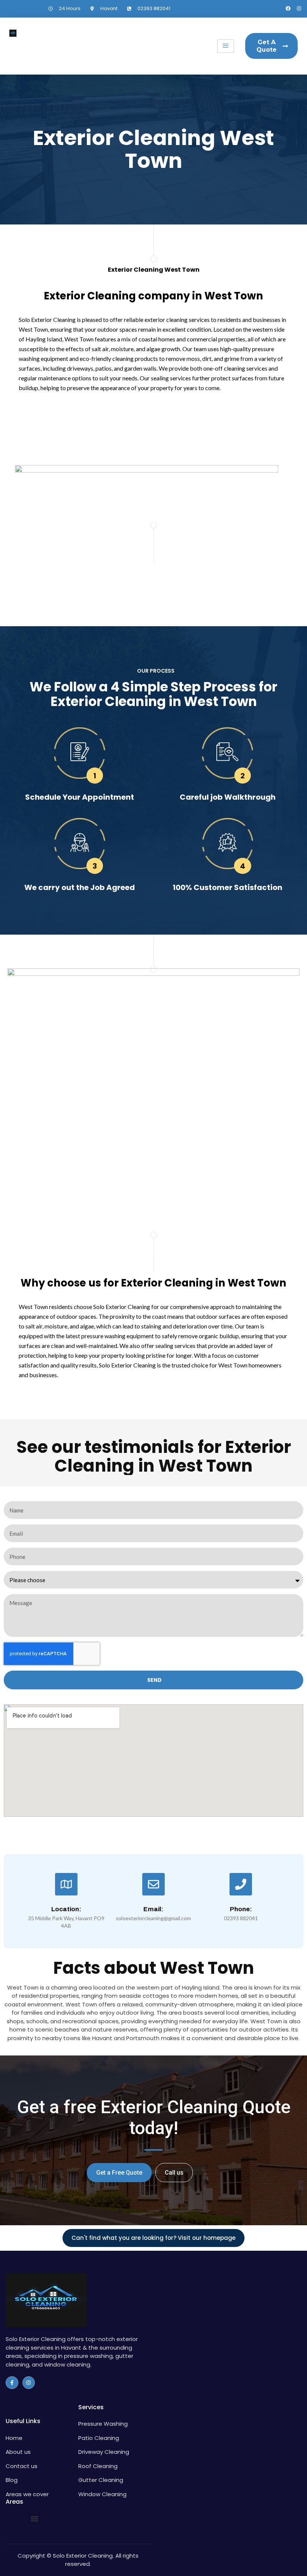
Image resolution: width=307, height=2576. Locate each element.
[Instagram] (299, 8)
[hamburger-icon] (226, 46)
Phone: (241, 1909)
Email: (153, 1909)
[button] (34, 2519)
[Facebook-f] (12, 2383)
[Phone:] (241, 1884)
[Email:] (153, 1884)
